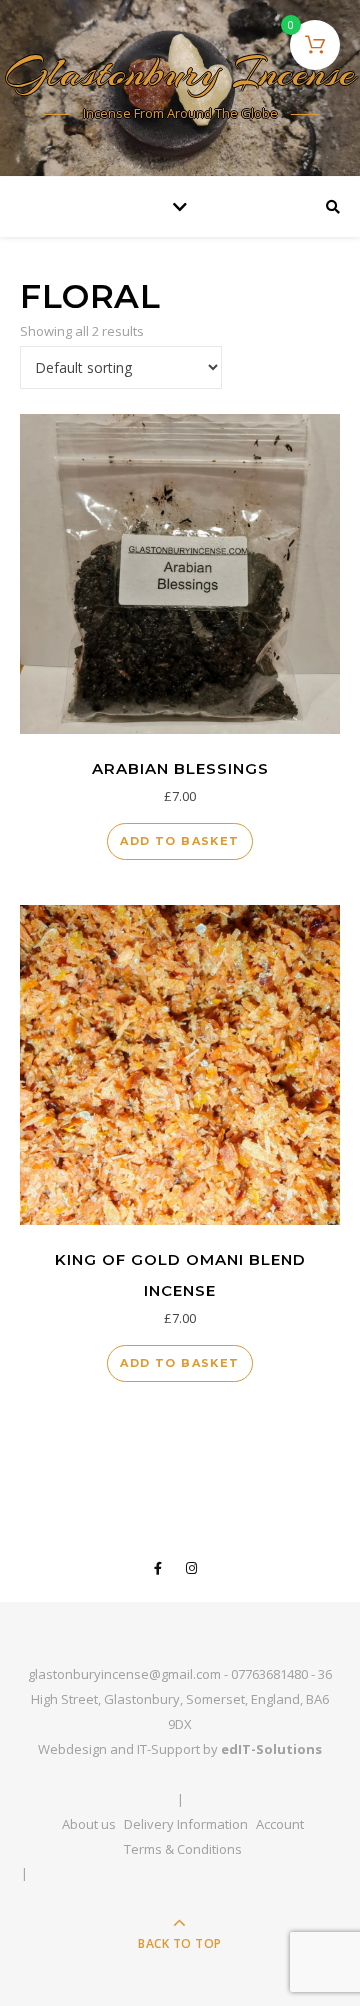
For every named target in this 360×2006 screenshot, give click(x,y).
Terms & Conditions (183, 1849)
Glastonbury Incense (180, 75)
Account (280, 1824)
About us (89, 1824)
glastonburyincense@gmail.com (124, 1674)
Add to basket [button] (179, 841)
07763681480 (269, 1674)
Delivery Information (186, 1824)
